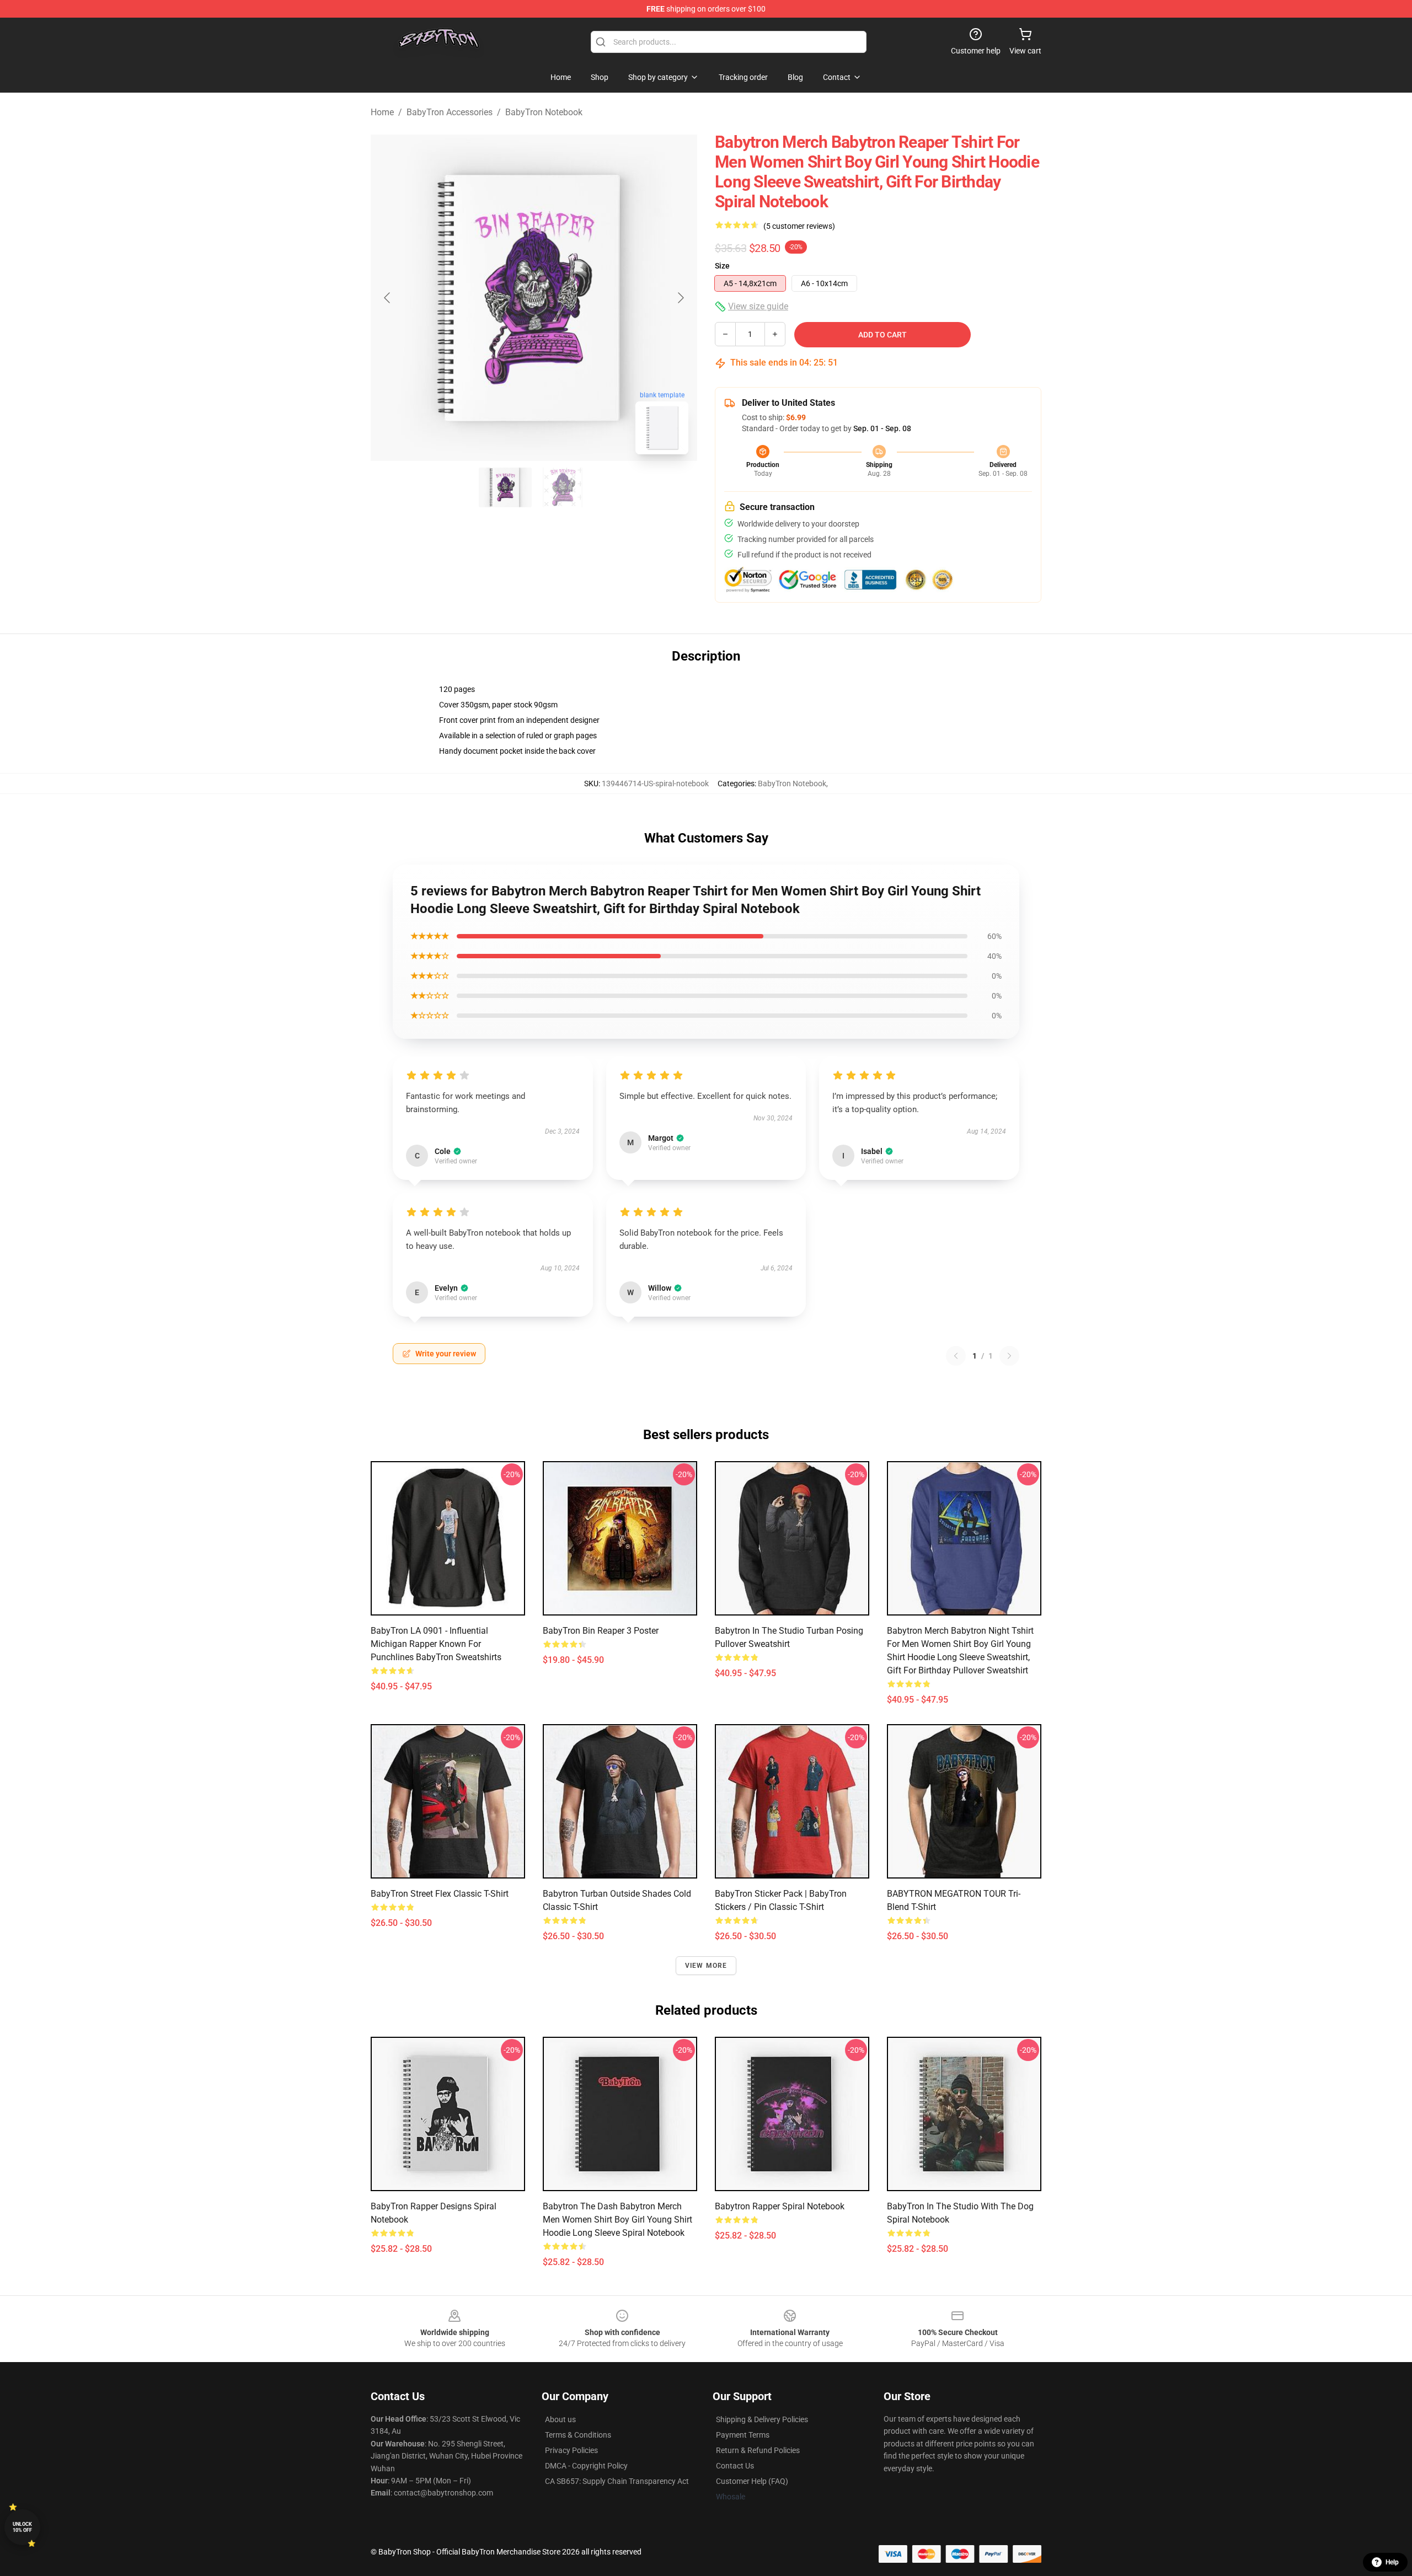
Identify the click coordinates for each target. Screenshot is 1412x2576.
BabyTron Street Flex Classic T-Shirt (440, 1894)
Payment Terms (743, 2435)
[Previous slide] (388, 298)
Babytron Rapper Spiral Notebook (780, 2206)
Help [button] (1392, 2562)
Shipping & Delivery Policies (762, 2419)
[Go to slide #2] (563, 487)
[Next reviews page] (1009, 1356)
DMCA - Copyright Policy (586, 2466)
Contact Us (735, 2466)
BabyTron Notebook (544, 112)
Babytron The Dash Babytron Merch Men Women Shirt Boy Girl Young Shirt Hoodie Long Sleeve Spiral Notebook (617, 2220)
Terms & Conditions (578, 2435)
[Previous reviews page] (956, 1356)
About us (560, 2419)
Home (382, 112)
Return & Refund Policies (758, 2450)
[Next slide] (680, 298)
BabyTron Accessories (450, 112)
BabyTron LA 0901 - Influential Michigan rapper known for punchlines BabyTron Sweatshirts (436, 1644)
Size (722, 266)
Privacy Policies (571, 2450)
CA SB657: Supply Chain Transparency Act (617, 2481)
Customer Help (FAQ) (752, 2481)
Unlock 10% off (22, 2527)
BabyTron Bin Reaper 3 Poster (601, 1631)
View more (706, 1966)
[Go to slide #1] (505, 487)
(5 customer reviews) (799, 226)
